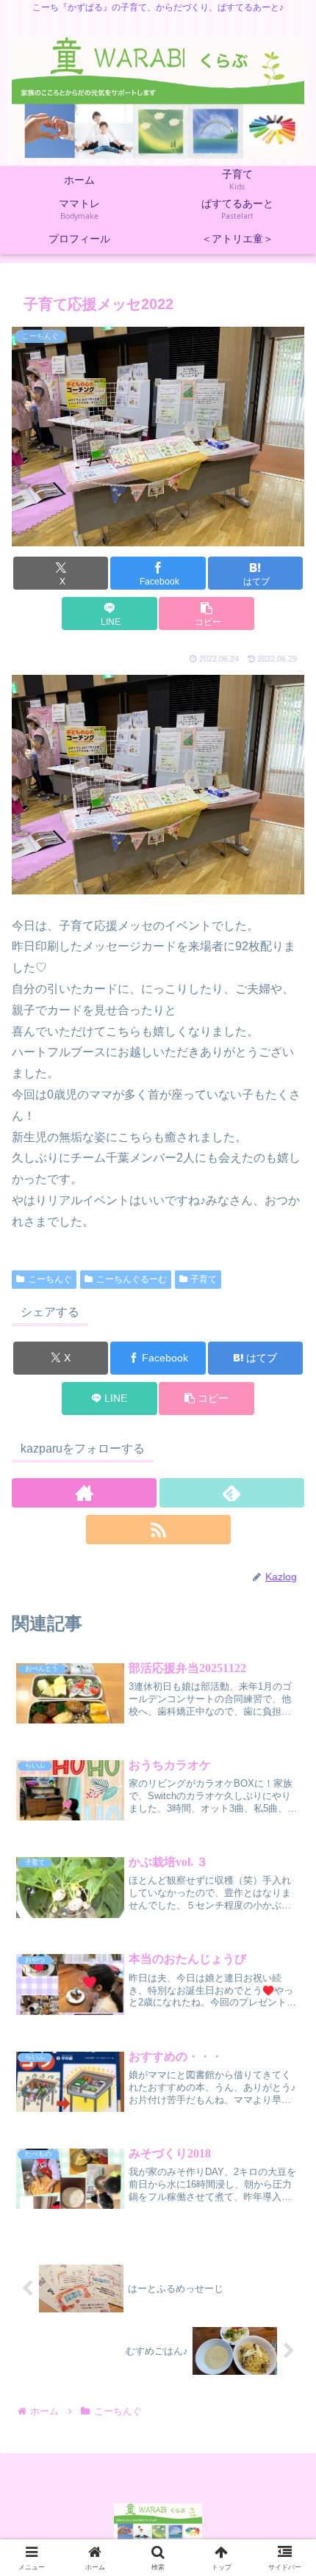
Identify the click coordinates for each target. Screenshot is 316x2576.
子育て (204, 1279)
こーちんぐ (50, 1279)
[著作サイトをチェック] (84, 1493)
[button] (206, 614)
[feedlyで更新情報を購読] (232, 1493)
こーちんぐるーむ (132, 1279)
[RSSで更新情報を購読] (158, 1530)
